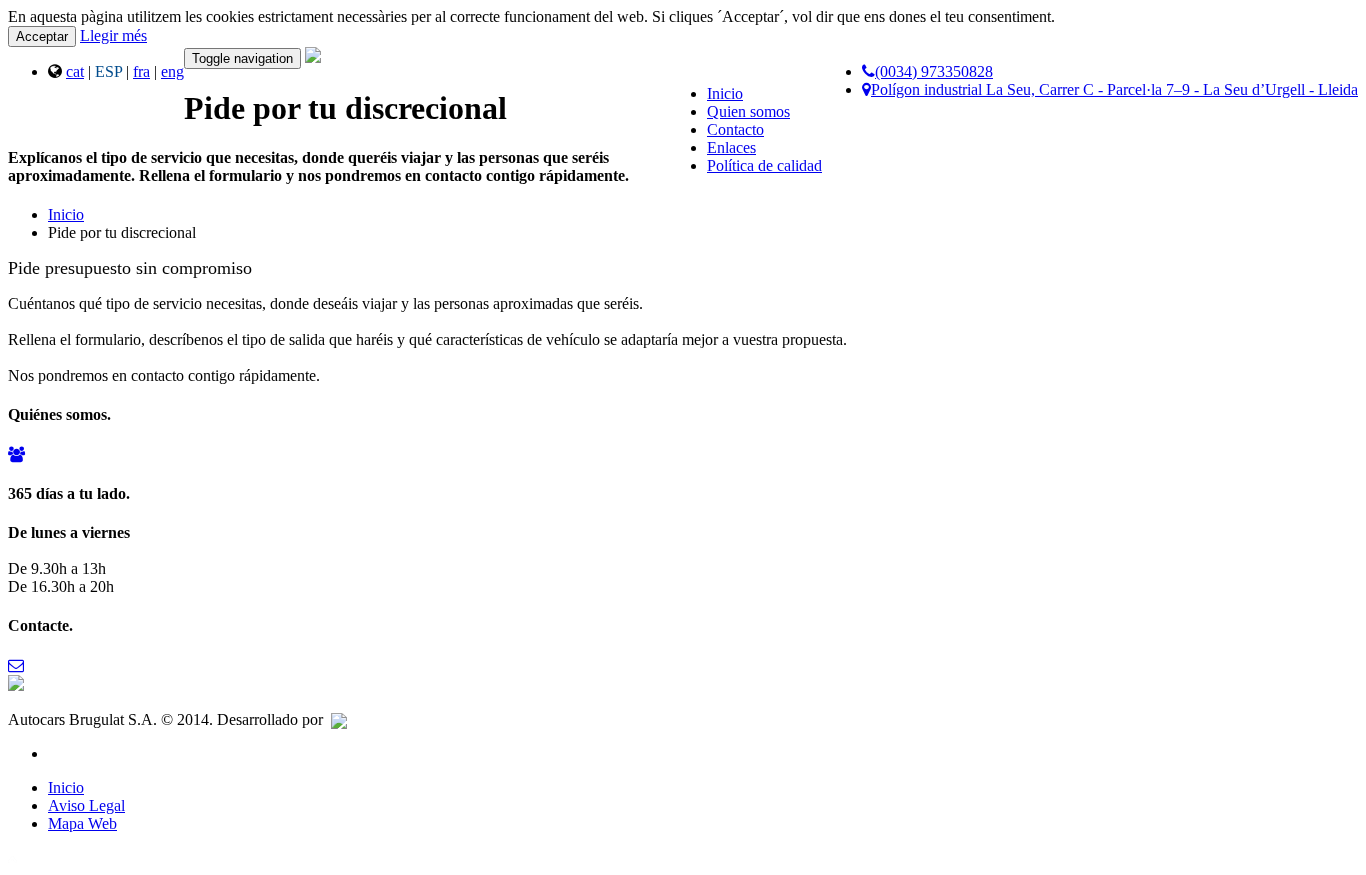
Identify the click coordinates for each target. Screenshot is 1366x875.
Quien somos (748, 111)
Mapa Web (82, 823)
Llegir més (113, 35)
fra (141, 71)
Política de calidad (764, 165)
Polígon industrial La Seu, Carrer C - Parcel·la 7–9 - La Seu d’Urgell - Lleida (1114, 89)
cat (75, 71)
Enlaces (731, 147)
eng (172, 71)
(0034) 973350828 (934, 71)
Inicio (725, 93)
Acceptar (42, 36)
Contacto (735, 129)
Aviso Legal (86, 805)
